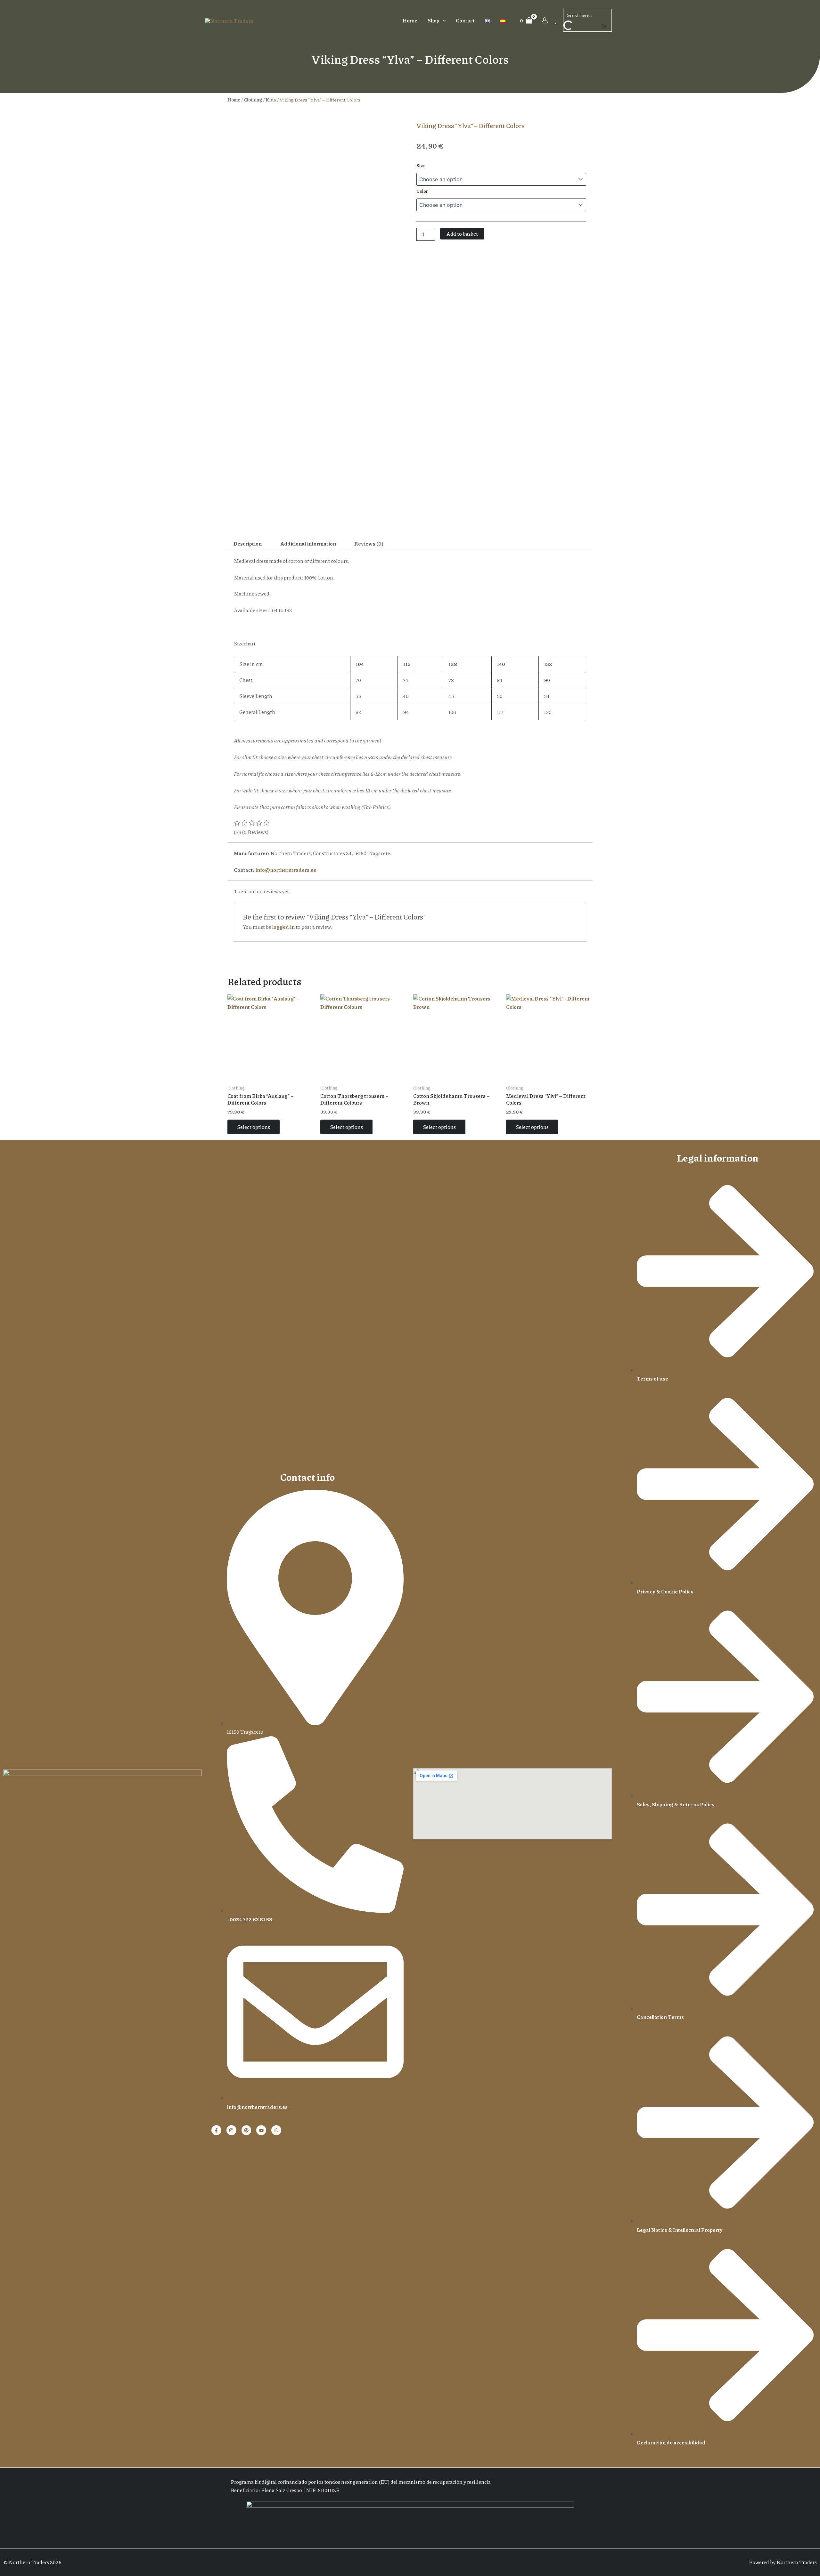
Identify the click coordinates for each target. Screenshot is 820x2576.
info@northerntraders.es (286, 870)
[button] (443, 20)
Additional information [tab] (308, 543)
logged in (283, 927)
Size (421, 165)
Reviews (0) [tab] (369, 543)
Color (422, 191)
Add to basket (462, 234)
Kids (271, 100)
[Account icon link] (545, 20)
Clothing (253, 100)
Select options (254, 1127)
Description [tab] (248, 543)
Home (234, 100)
